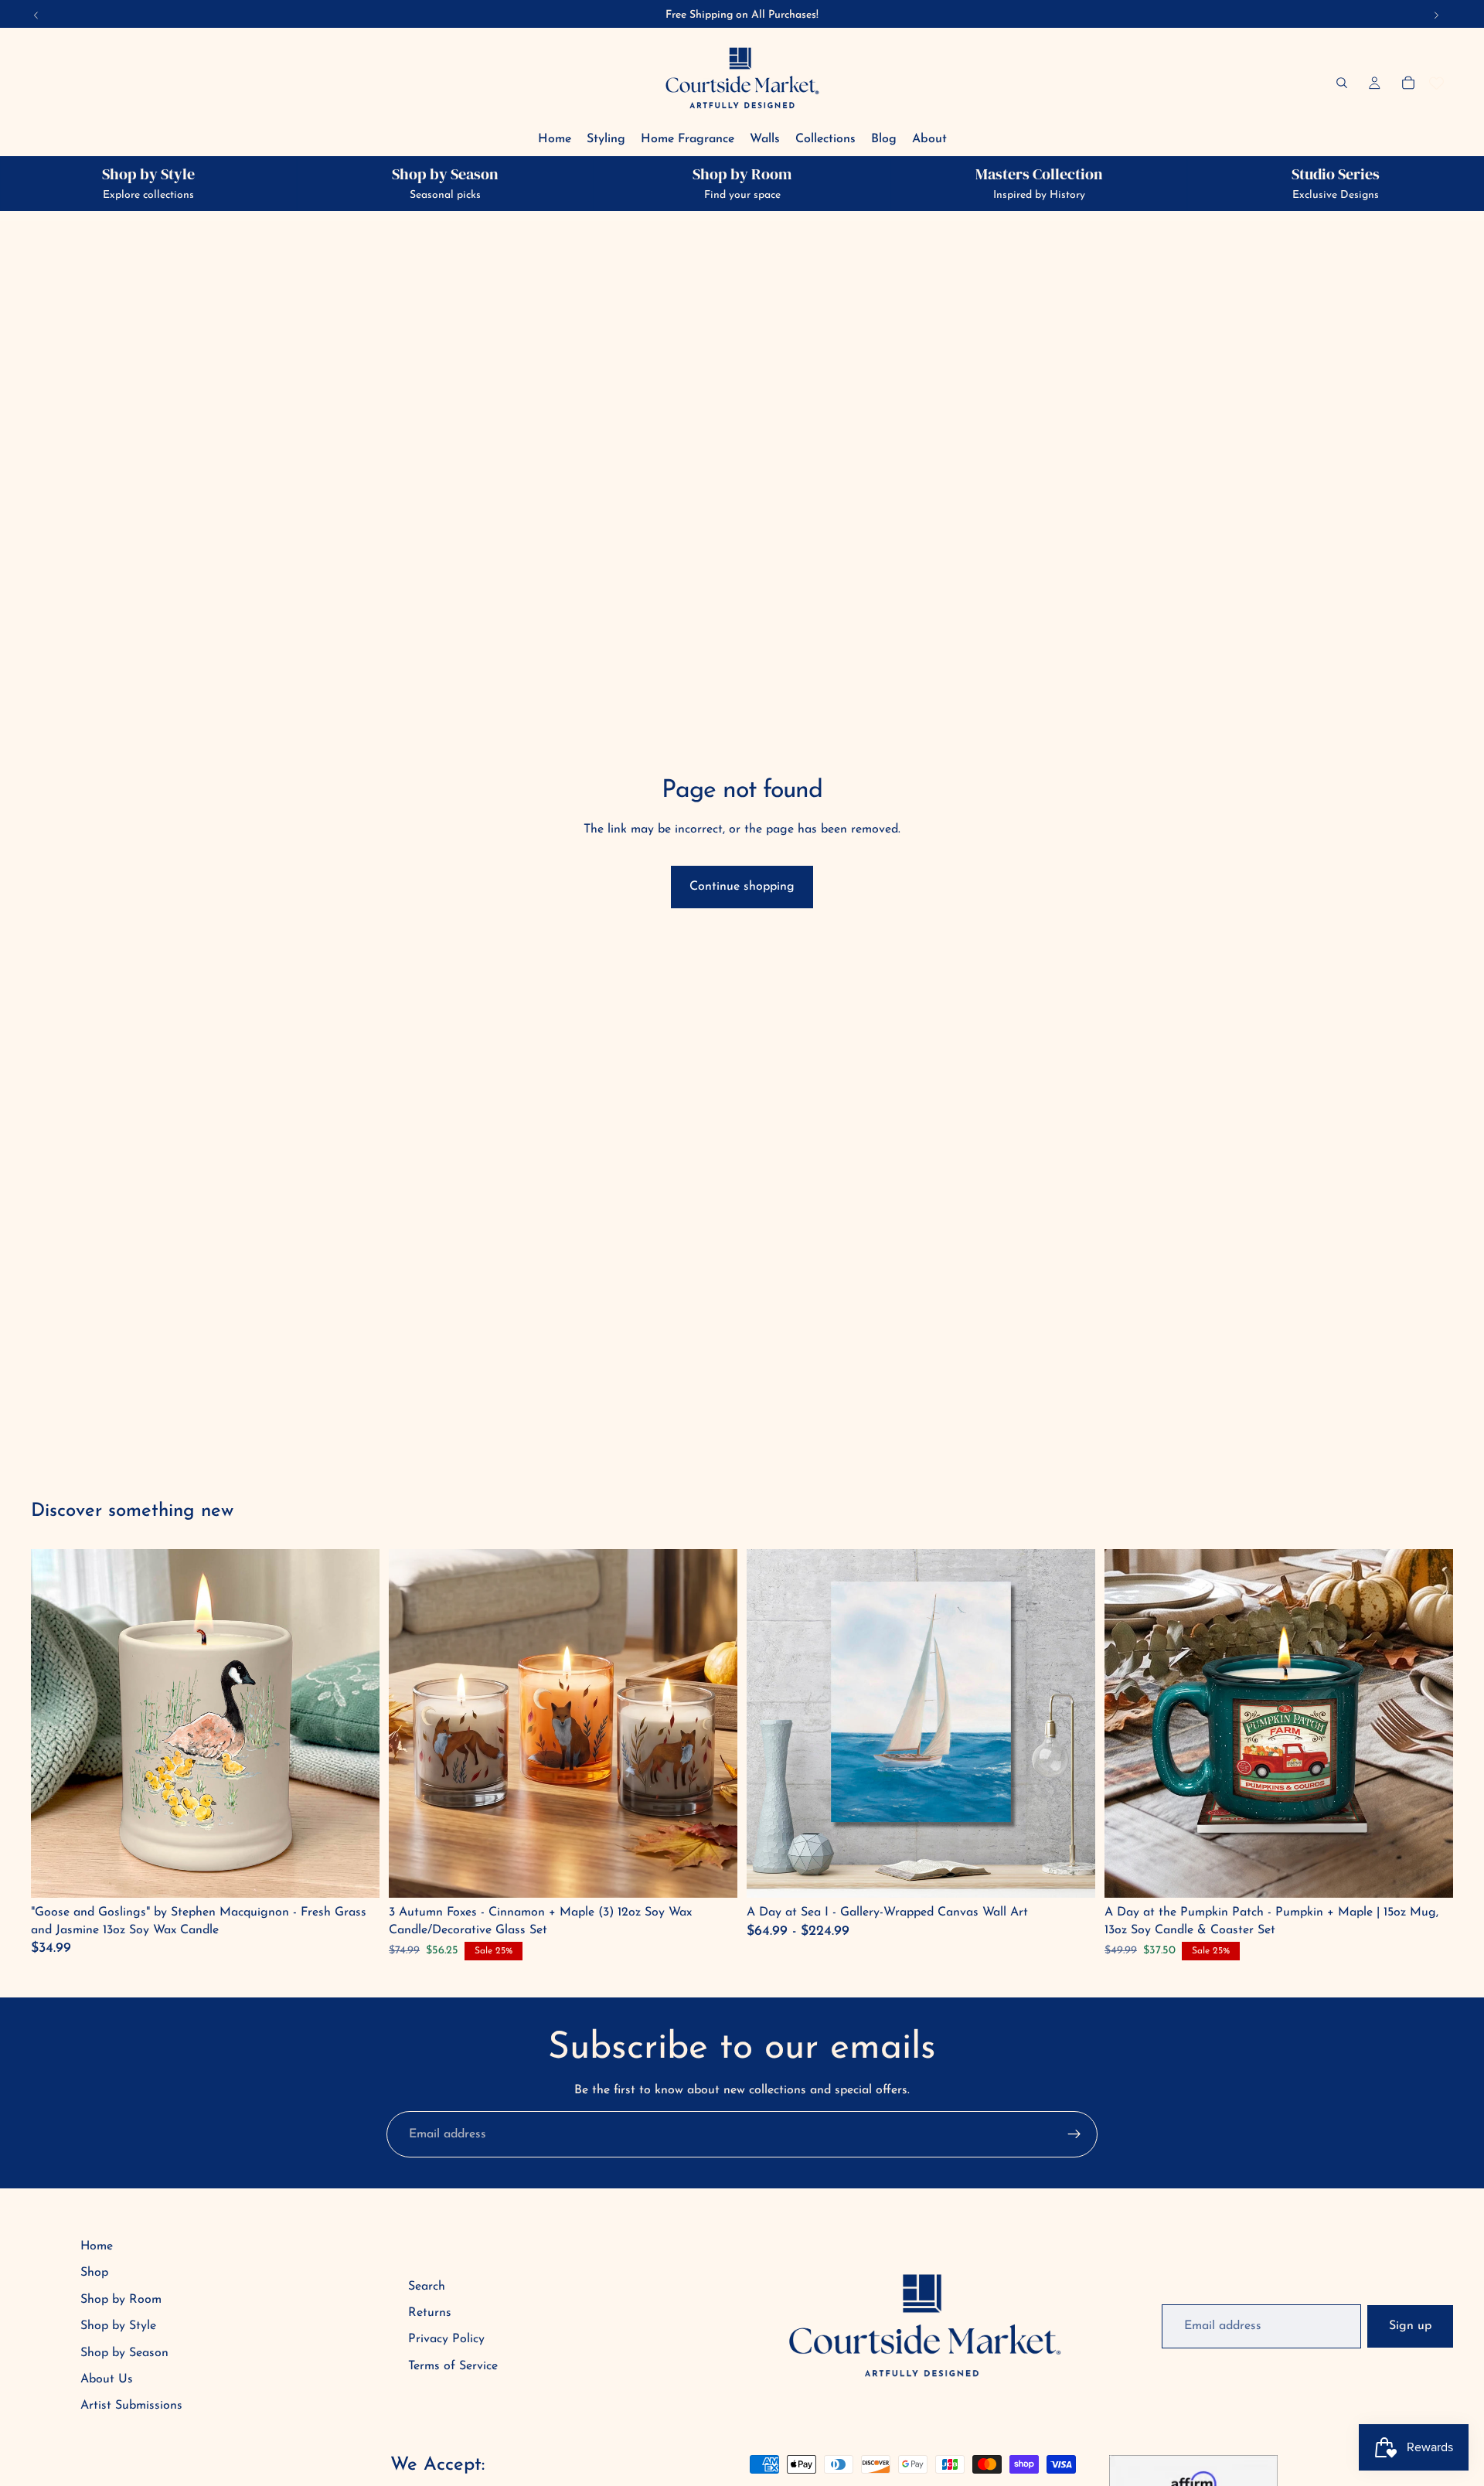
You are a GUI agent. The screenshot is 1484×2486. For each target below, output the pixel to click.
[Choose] (1071, 1874)
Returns (430, 2313)
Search (427, 2287)
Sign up (1410, 2326)
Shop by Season (124, 2353)
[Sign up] (1074, 2134)
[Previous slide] (770, 1724)
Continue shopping (742, 887)
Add (357, 1874)
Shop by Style (118, 2326)
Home (97, 2246)
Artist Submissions (131, 2406)
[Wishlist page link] (1436, 83)
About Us (107, 2379)
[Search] (1342, 83)
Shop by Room (121, 2300)
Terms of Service (453, 2366)
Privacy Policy (446, 2339)
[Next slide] (1072, 1724)
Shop (94, 2273)
